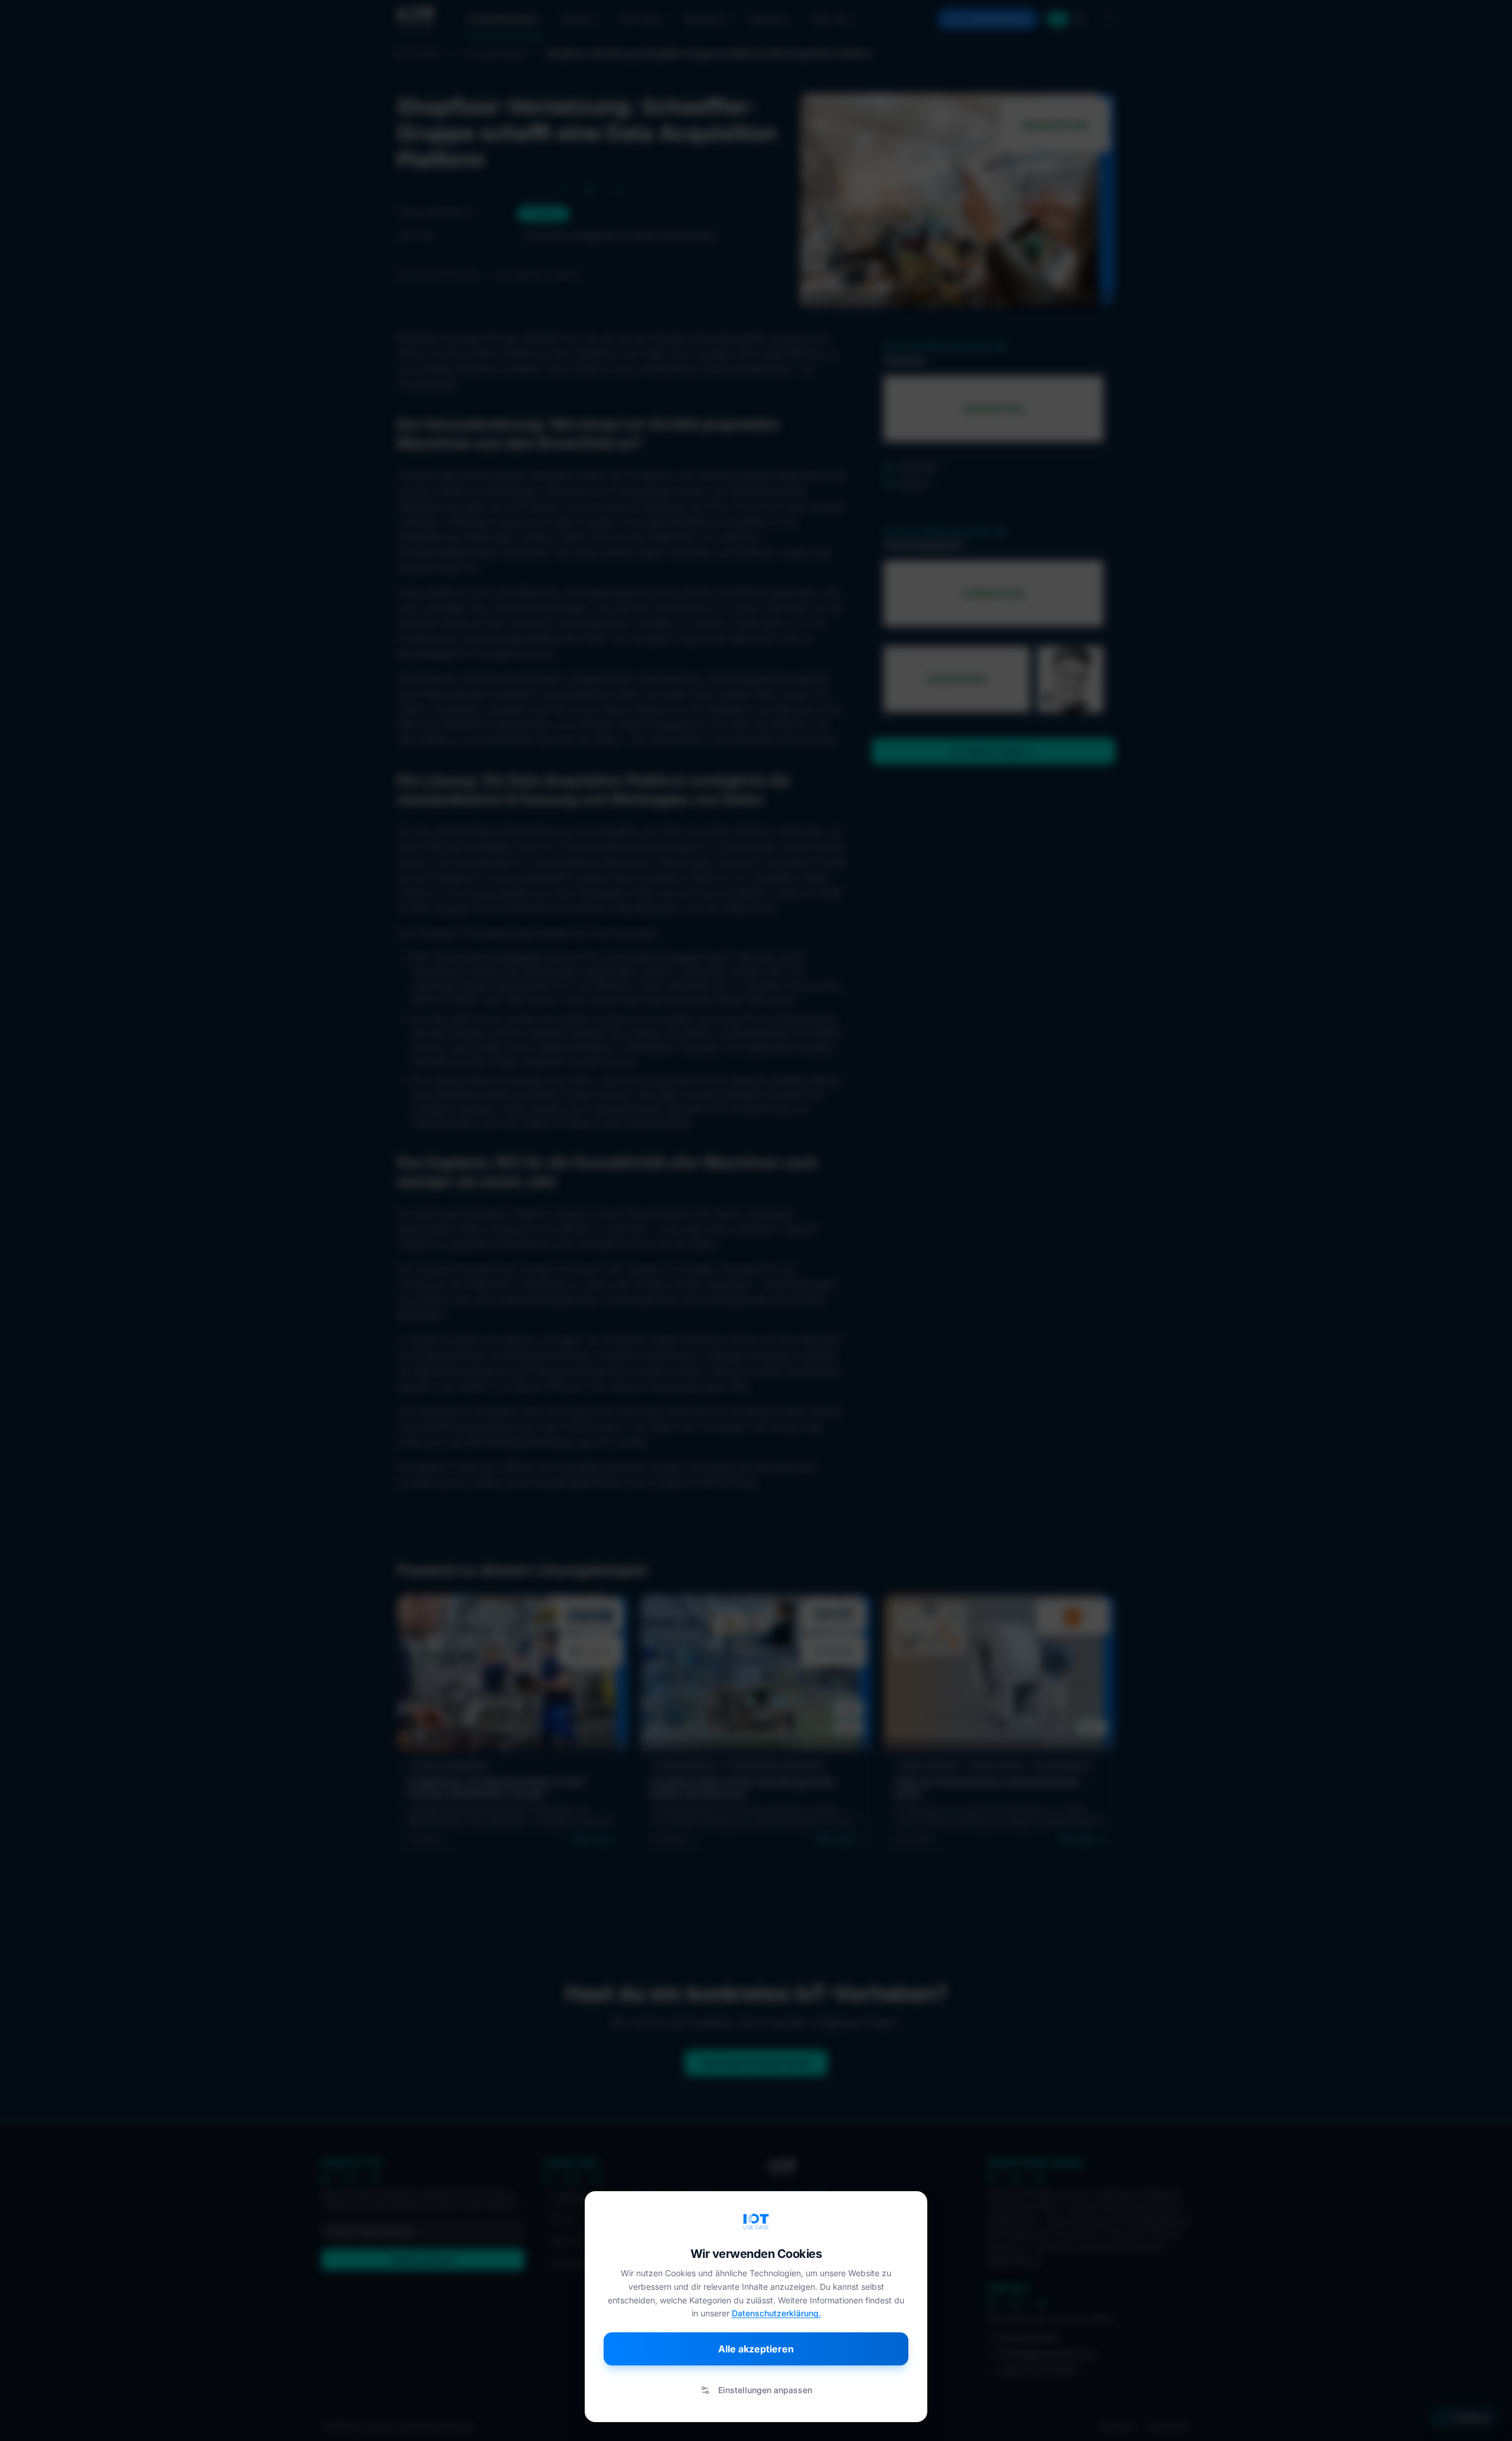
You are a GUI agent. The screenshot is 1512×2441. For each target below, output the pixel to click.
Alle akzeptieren (756, 2349)
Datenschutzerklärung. (776, 2313)
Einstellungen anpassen (765, 2390)
